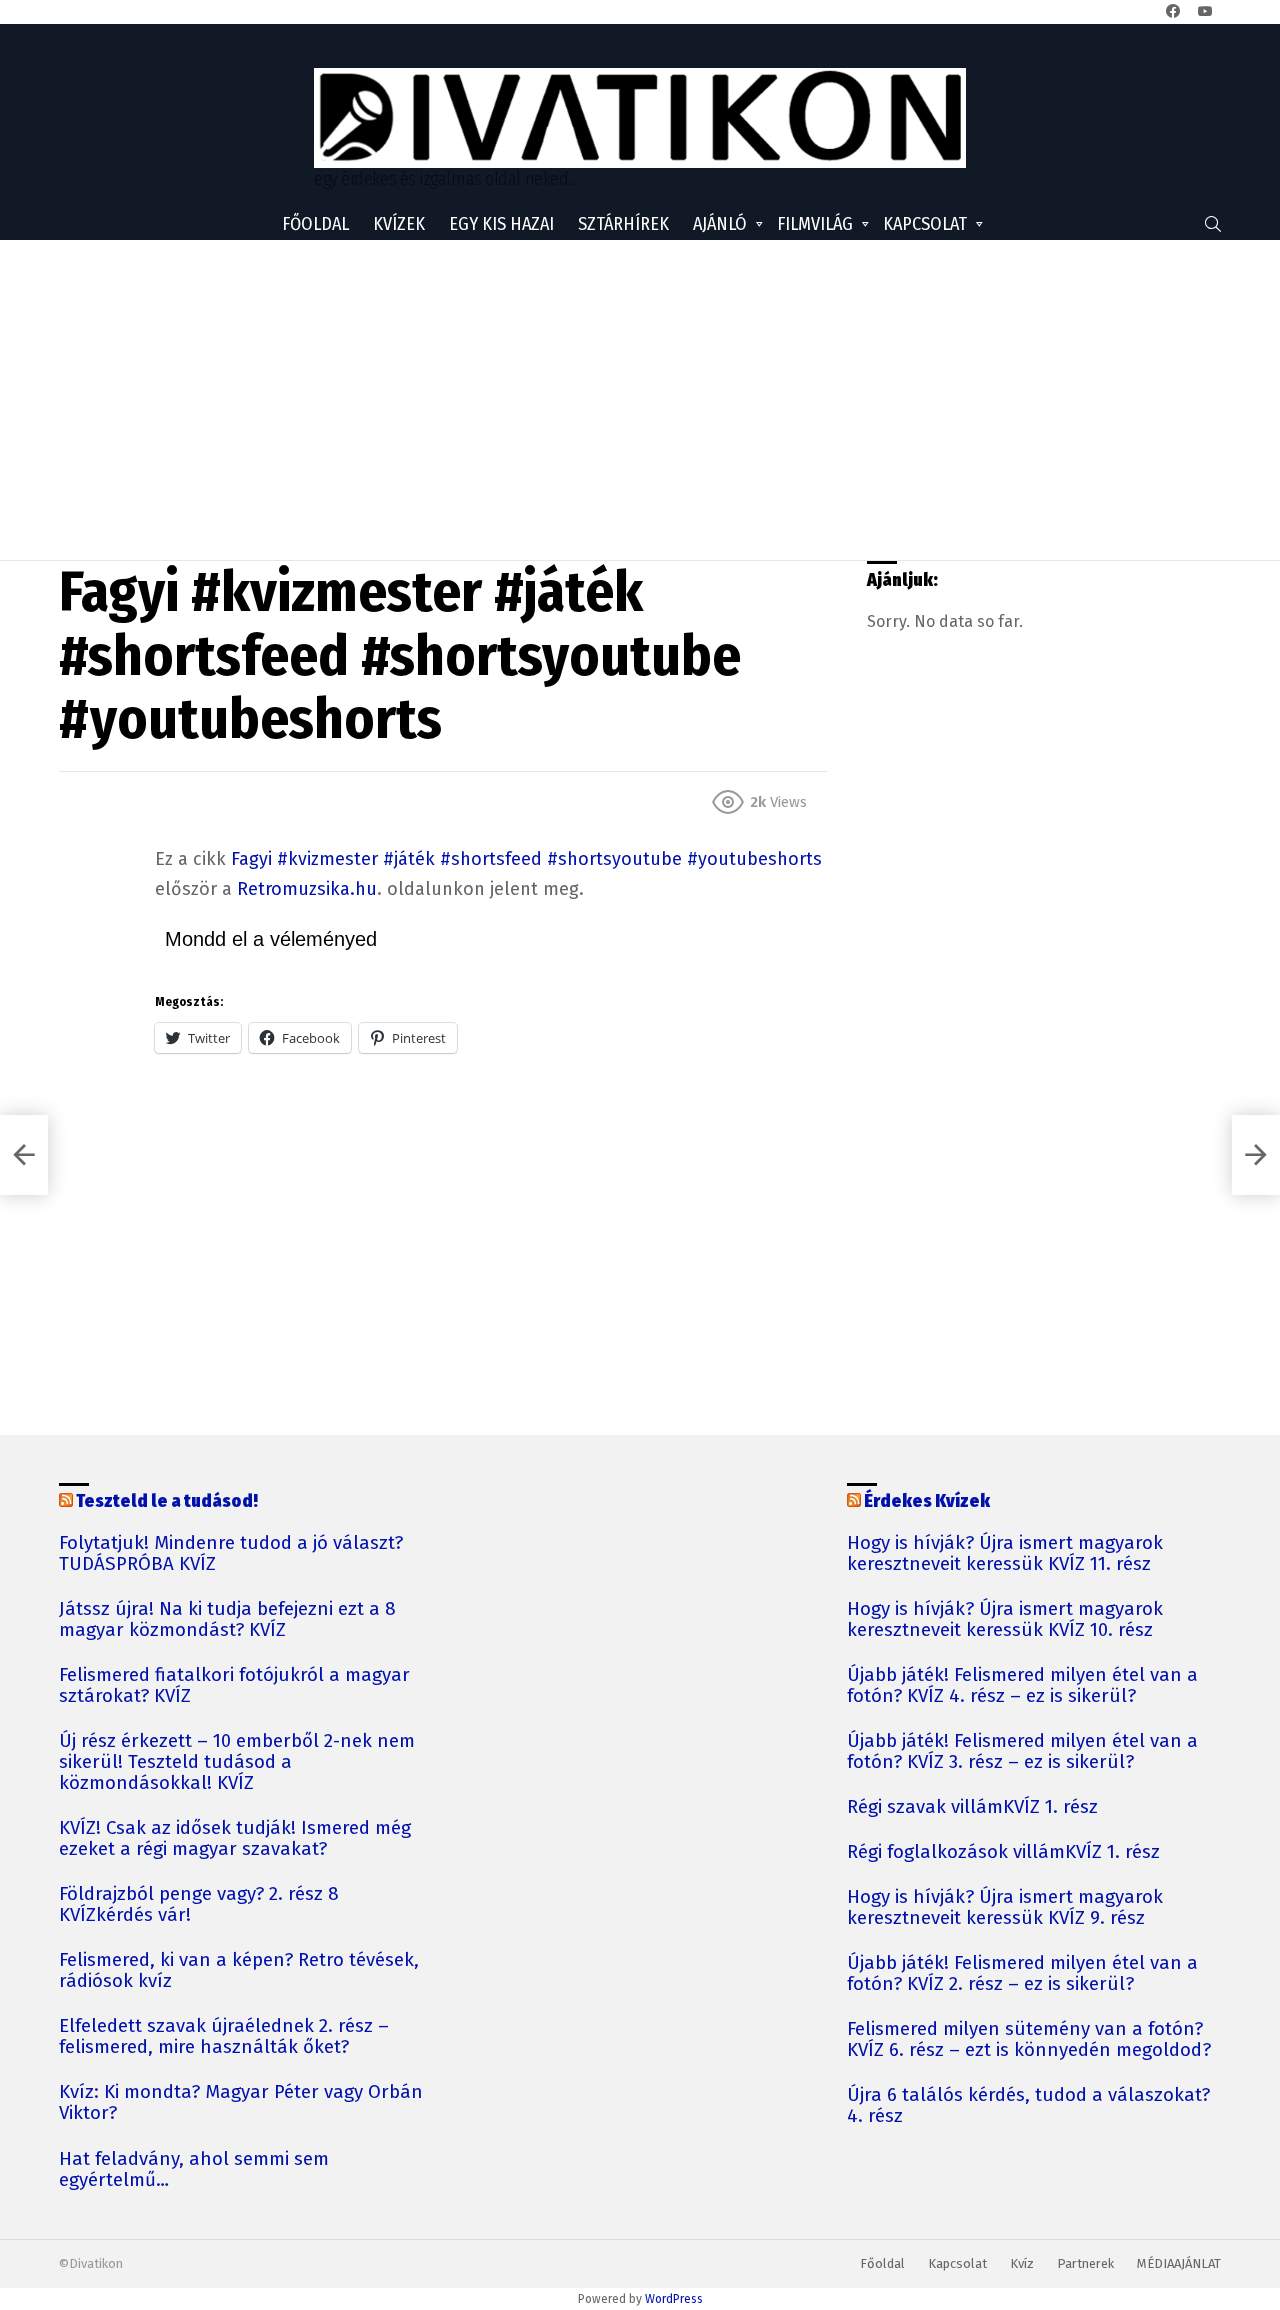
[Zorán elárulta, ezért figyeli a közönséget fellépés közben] (1256, 1155)
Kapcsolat (925, 224)
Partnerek (1085, 2263)
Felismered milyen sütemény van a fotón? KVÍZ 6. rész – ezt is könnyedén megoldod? (1029, 2040)
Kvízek (399, 224)
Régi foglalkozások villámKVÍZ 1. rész (1003, 1852)
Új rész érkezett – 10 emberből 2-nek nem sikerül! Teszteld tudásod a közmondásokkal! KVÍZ (237, 1762)
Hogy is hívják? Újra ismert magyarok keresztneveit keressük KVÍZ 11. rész (1005, 1554)
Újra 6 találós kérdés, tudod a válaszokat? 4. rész (1028, 2106)
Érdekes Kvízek (927, 1501)
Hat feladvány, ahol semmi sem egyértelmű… (194, 2170)
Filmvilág (815, 224)
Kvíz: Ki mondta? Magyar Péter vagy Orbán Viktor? (241, 2103)
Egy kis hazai (501, 224)
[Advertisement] (640, 400)
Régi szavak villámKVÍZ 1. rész (972, 1807)
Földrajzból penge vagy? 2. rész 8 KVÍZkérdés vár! (199, 1905)
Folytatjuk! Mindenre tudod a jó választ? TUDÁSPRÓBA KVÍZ (231, 1554)
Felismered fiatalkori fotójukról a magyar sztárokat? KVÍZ (234, 1686)
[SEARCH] (1213, 224)
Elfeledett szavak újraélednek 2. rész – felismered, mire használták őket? (224, 2037)
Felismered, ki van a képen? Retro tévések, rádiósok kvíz (239, 1971)
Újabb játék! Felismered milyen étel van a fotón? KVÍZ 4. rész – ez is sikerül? (1022, 1686)
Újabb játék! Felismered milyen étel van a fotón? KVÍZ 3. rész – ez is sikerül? (1022, 1752)
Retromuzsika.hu (307, 889)
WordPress (674, 2299)
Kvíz (1022, 2263)
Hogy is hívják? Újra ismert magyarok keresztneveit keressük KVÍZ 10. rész (1005, 1620)
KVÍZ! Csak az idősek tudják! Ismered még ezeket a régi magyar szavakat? (235, 1839)
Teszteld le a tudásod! (167, 1501)
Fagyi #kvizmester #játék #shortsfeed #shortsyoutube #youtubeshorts (526, 859)
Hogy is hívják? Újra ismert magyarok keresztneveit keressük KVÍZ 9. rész (1005, 1908)
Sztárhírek (623, 224)
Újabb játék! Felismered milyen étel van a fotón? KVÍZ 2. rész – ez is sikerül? (1022, 1974)
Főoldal (315, 224)
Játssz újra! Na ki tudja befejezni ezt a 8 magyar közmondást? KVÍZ (227, 1620)
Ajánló (720, 224)
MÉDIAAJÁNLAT (1179, 2263)
